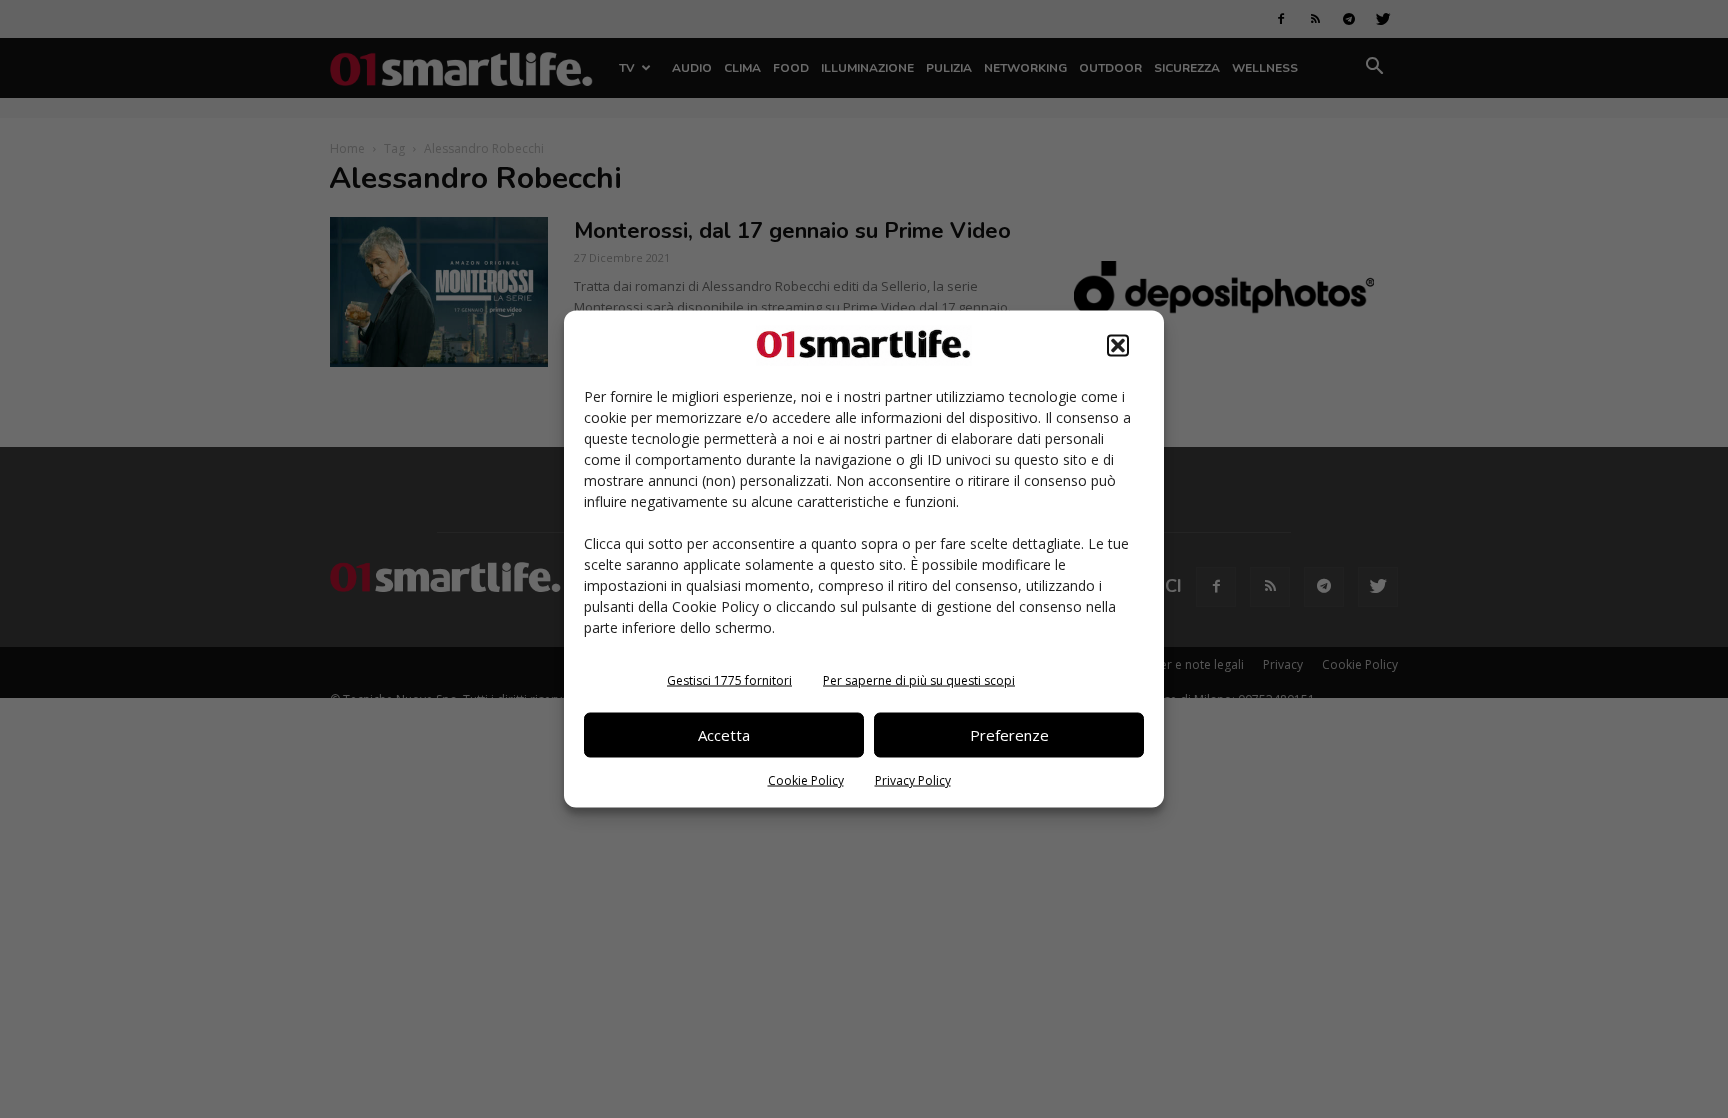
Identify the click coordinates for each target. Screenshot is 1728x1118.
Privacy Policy (913, 779)
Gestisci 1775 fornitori (729, 679)
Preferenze (1009, 735)
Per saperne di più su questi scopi (919, 679)
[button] (1118, 345)
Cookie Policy (806, 779)
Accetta (724, 735)
